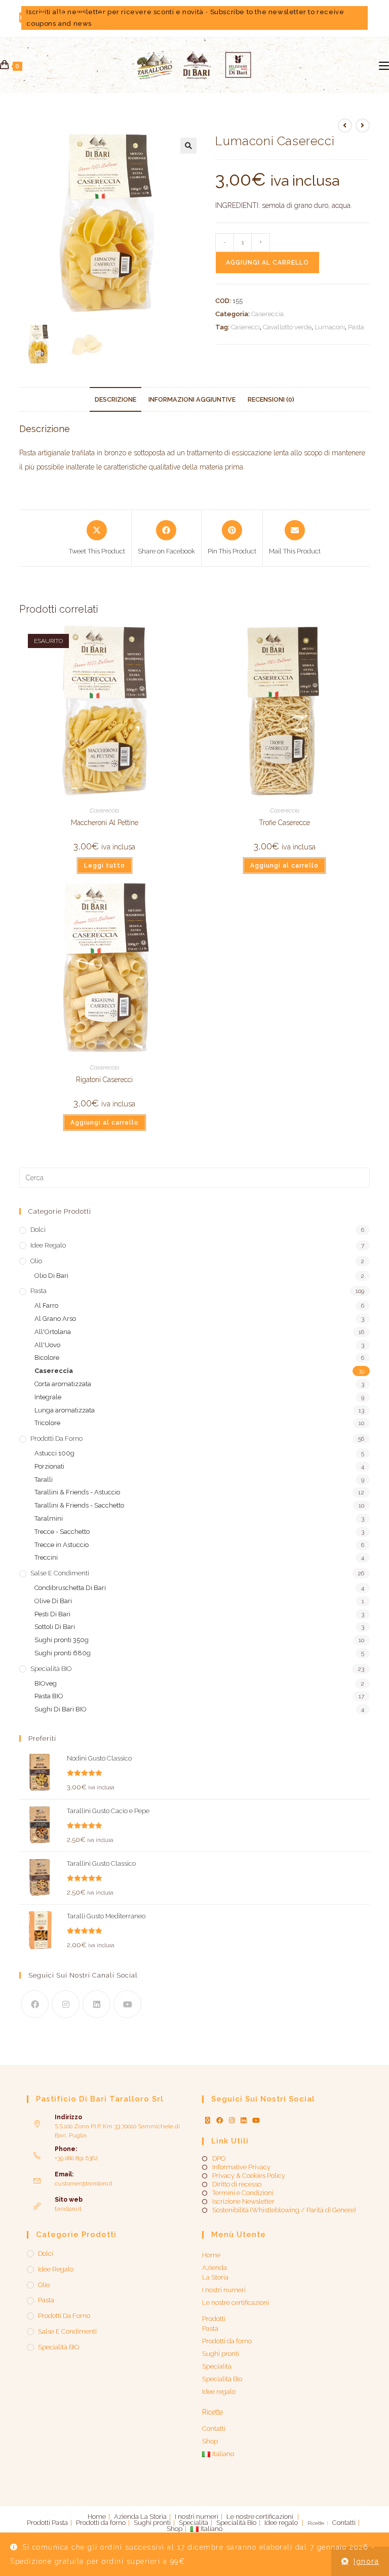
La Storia (215, 2277)
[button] (188, 146)
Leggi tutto (105, 866)
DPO (219, 2159)
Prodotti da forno (56, 1439)
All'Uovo (47, 1345)
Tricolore (47, 1423)
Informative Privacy (241, 2167)
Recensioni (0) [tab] (271, 399)
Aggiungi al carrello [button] (284, 866)
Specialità (217, 2366)
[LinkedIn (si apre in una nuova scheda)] (81, 18)
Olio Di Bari (51, 1276)
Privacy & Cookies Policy (249, 2176)
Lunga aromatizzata (65, 1410)
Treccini (46, 1557)
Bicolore (47, 1358)
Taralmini (49, 1518)
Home (211, 2255)
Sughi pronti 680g (63, 1653)
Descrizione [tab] (115, 399)
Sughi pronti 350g (62, 1640)
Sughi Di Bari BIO (61, 1709)
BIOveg (46, 1683)
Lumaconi (330, 327)
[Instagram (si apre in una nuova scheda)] (62, 18)
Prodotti (214, 2319)
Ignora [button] (366, 2561)
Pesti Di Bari (52, 1614)
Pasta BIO (49, 1696)
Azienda (215, 2268)
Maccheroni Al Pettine (105, 823)
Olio (36, 1261)
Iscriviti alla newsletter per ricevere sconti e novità (115, 12)
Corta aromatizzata (63, 1384)
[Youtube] (127, 2004)
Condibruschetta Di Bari (70, 1588)
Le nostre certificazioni (236, 2303)
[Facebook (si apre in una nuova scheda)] (42, 18)
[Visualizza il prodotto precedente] (345, 125)
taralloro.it (68, 2209)
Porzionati (49, 1466)
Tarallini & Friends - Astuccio (77, 1492)
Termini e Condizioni (243, 2193)
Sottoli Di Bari (55, 1627)
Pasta (356, 327)
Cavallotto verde (287, 327)
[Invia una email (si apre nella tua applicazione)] (123, 18)
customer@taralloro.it (84, 2183)
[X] (208, 2121)
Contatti (214, 2429)
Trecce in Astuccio (62, 1545)
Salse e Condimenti (60, 1573)
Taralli (44, 1479)
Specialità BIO (51, 1669)
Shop (210, 2441)
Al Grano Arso (55, 1319)
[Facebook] (35, 2004)
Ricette (212, 2412)
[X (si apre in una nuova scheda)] (26, 18)
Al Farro (46, 1305)
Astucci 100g (54, 1453)
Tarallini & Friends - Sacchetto (79, 1505)
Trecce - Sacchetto (62, 1532)
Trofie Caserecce (284, 823)
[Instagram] (66, 2004)
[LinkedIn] (96, 2004)
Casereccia (267, 314)
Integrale (48, 1397)
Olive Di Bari (53, 1601)
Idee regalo (48, 1245)
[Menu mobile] (384, 65)
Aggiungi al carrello (267, 263)
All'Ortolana (53, 1332)
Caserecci (245, 327)
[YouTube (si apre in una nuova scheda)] (102, 18)
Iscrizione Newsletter (243, 2202)
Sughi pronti (221, 2354)
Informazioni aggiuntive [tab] (192, 399)
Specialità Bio (222, 2379)
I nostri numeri (224, 2290)
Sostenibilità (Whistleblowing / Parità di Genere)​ (284, 2210)
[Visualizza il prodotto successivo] (363, 125)
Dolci (38, 1230)
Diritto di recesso (237, 2184)
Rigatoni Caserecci (104, 1080)
